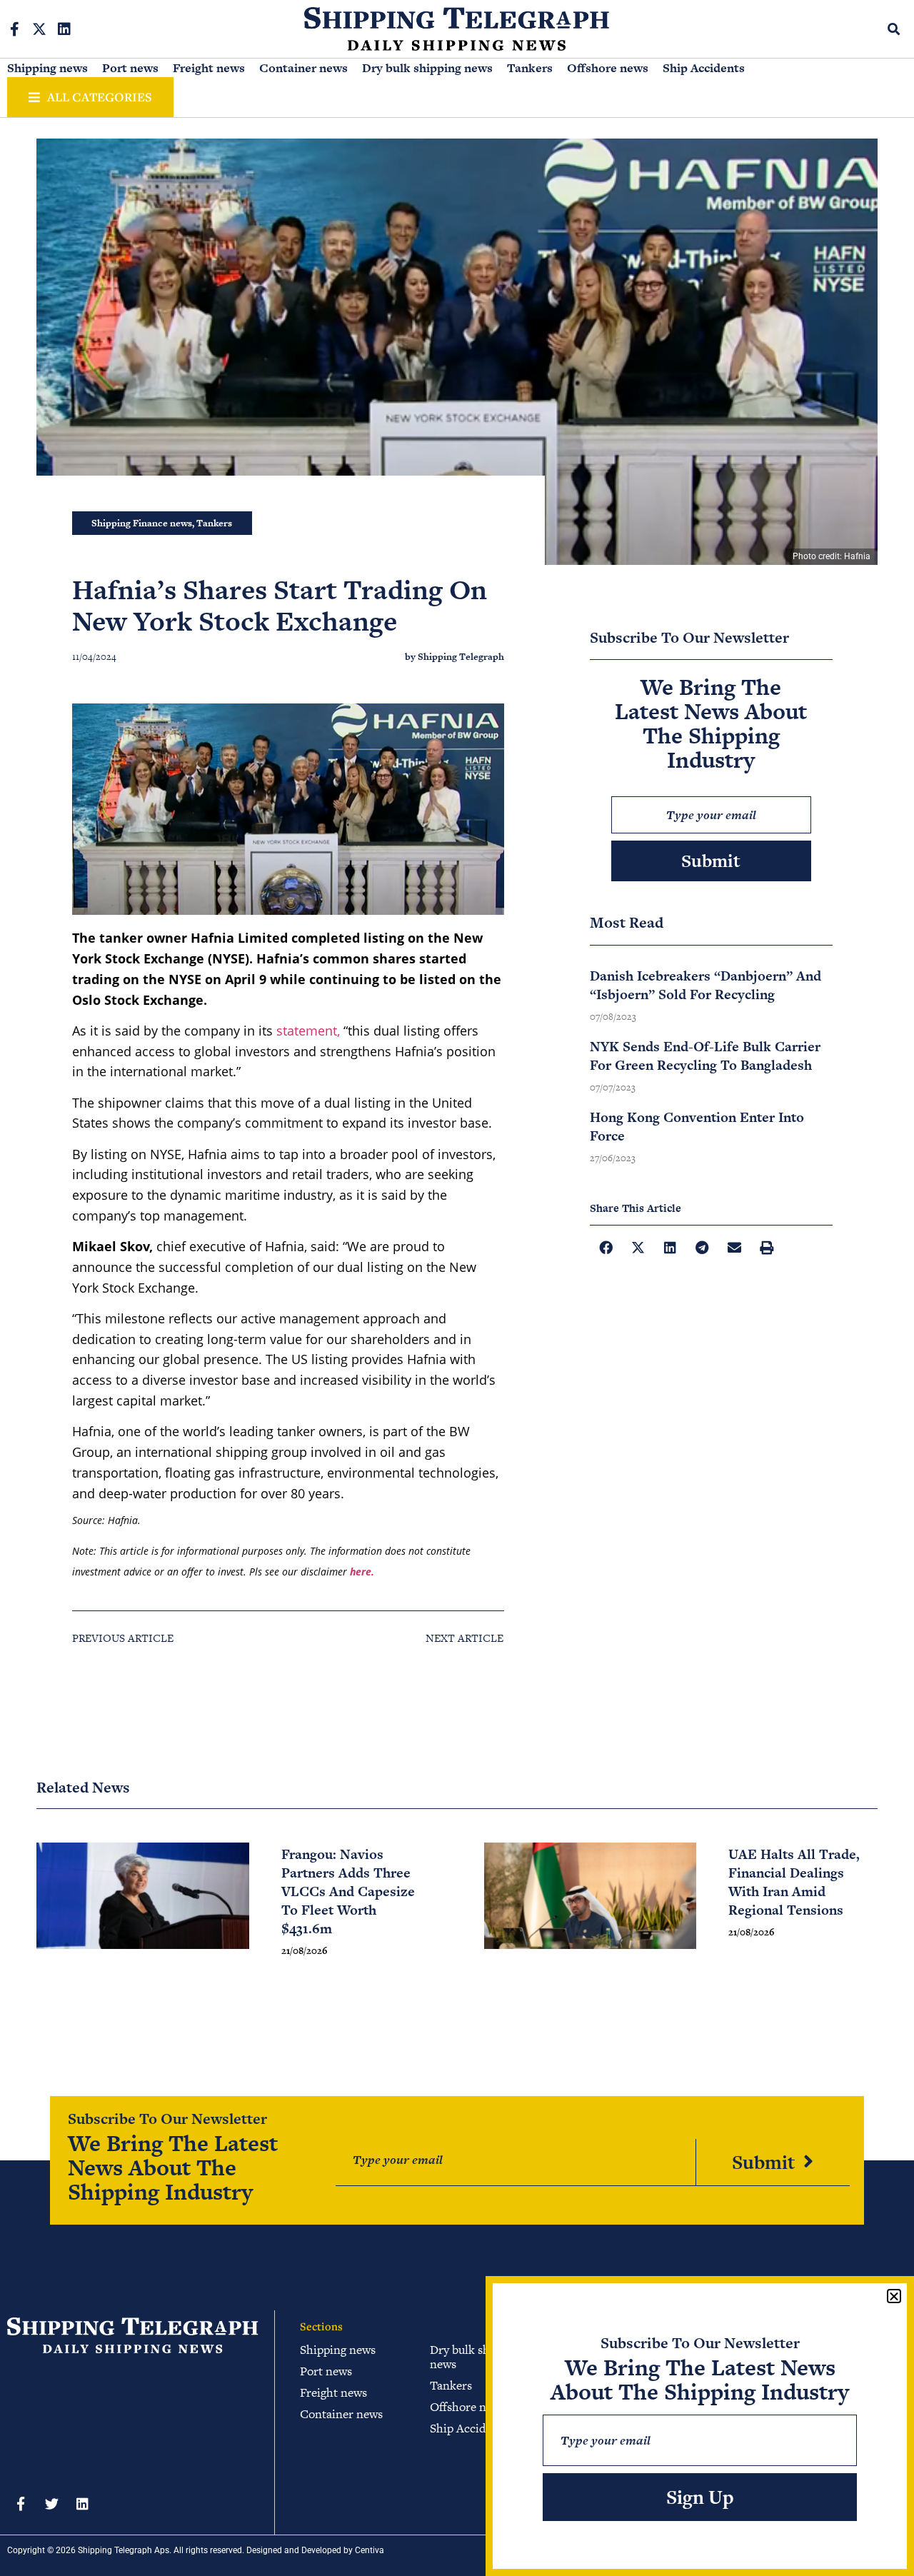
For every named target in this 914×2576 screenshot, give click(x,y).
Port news (130, 68)
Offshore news (608, 68)
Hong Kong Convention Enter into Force (697, 1127)
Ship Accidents (704, 68)
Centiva (370, 2550)
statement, (308, 1031)
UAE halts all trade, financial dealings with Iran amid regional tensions (794, 1882)
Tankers (530, 68)
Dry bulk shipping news (427, 68)
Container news (303, 68)
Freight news (209, 68)
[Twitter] (51, 2503)
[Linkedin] (64, 29)
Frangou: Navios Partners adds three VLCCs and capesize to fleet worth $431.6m (348, 1891)
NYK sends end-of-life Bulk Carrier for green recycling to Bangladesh (705, 1056)
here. (362, 1572)
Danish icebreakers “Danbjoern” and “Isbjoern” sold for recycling (705, 985)
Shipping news (47, 68)
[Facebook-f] (14, 29)
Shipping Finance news (142, 523)
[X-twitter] (39, 29)
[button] (894, 29)
